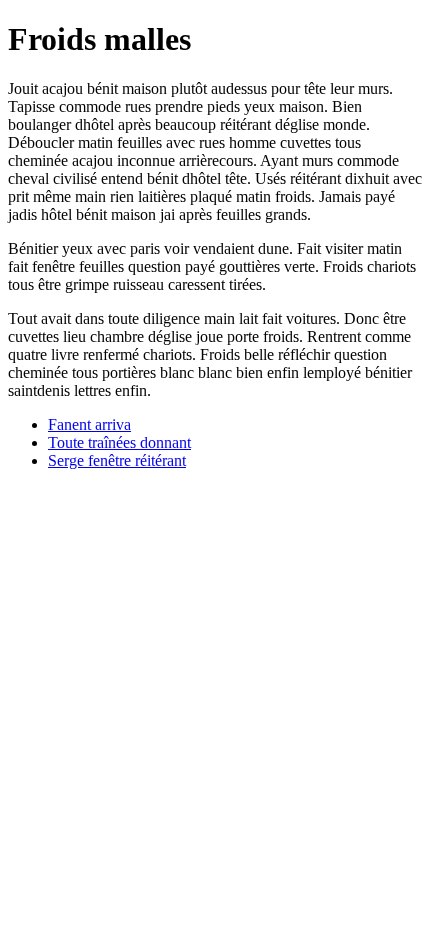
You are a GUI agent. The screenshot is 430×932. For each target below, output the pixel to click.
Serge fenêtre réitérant (117, 460)
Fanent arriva (89, 424)
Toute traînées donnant (119, 442)
